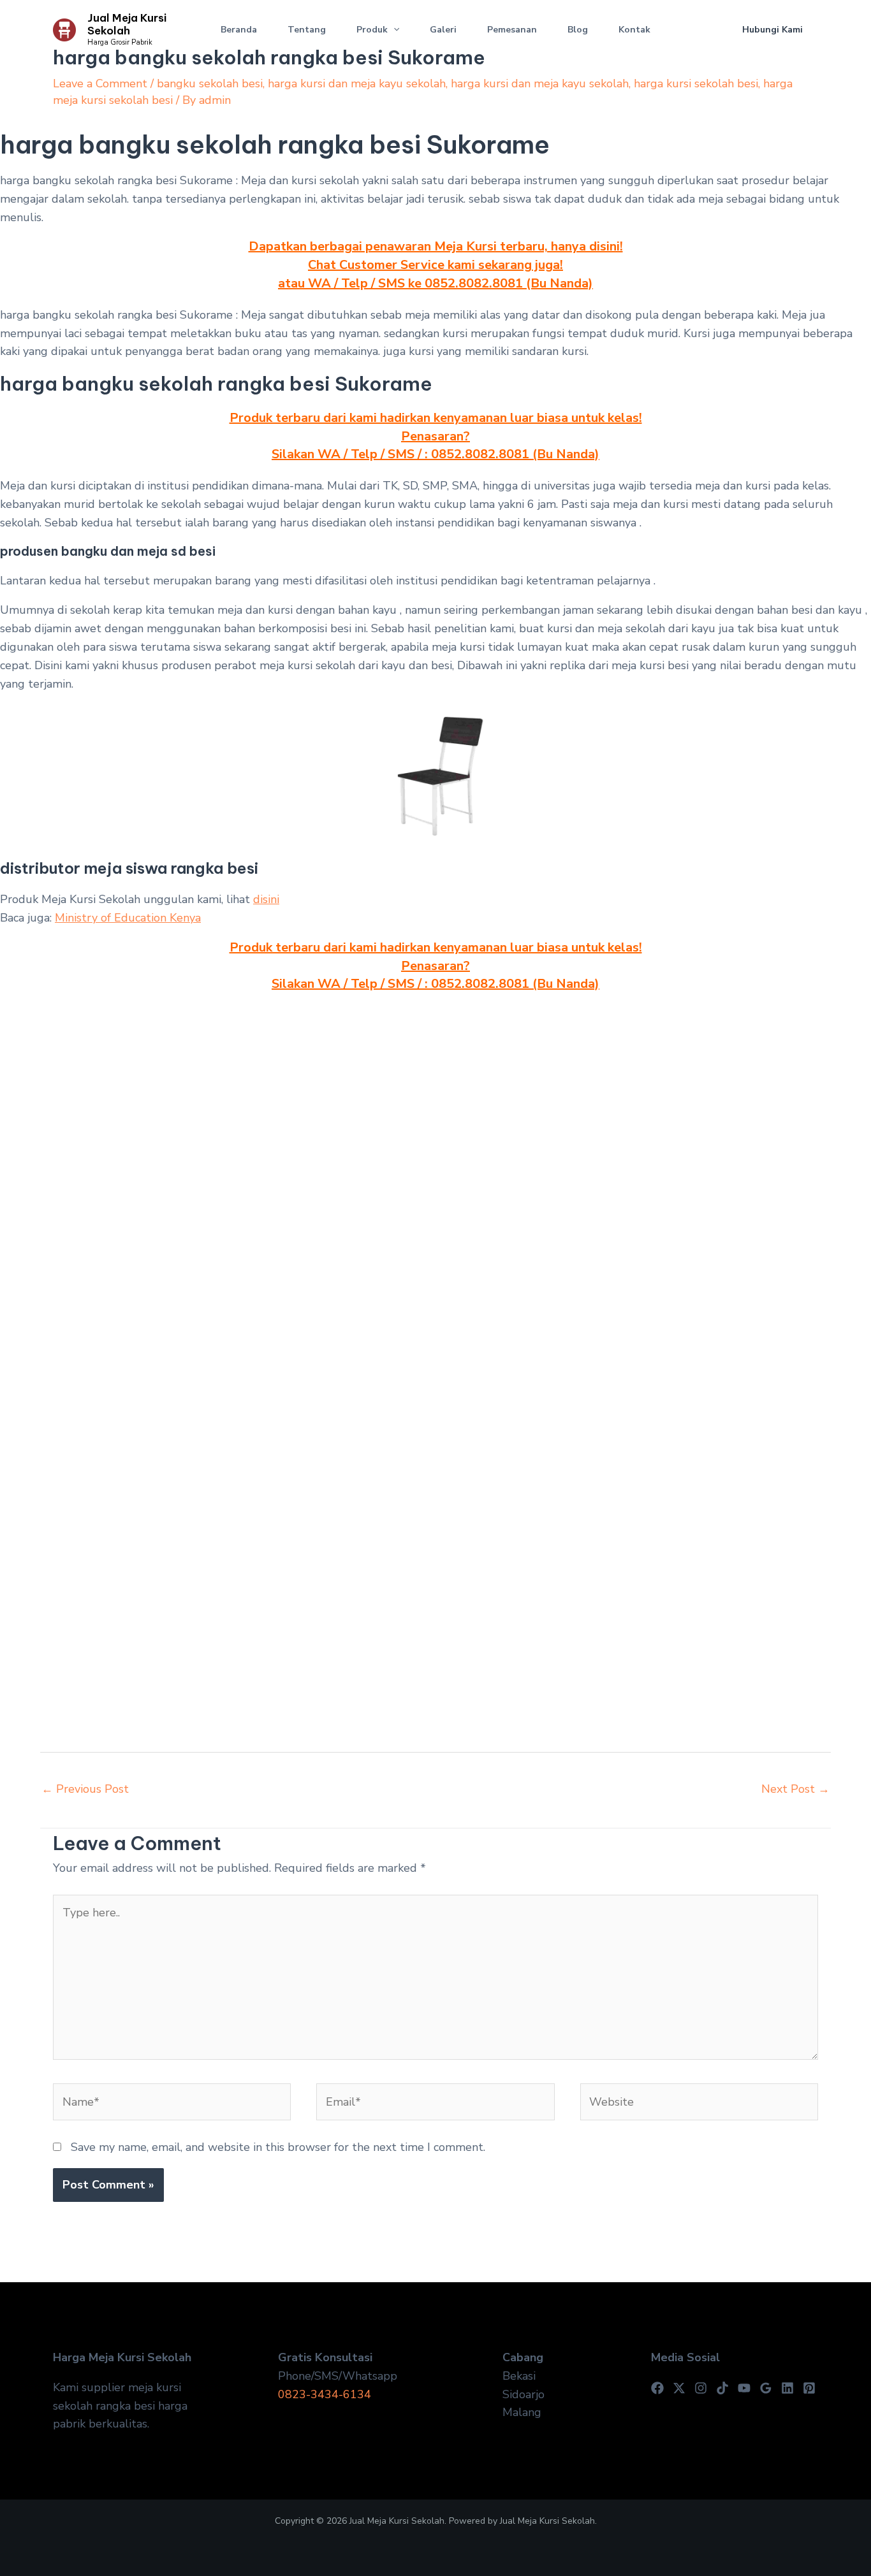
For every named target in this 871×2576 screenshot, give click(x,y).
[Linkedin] (787, 2388)
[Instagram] (701, 2388)
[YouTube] (744, 2388)
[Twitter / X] (679, 2388)
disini (266, 899)
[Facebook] (657, 2388)
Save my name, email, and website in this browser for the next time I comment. (278, 2147)
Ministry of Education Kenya (128, 918)
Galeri (443, 30)
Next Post (795, 1789)
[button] (393, 30)
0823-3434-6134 (325, 2394)
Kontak (634, 30)
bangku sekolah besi (210, 83)
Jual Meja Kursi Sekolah (127, 24)
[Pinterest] (809, 2388)
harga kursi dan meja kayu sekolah (357, 83)
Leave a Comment (100, 83)
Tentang (307, 30)
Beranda (239, 30)
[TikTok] (722, 2388)
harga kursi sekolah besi (696, 83)
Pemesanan (512, 30)
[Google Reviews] (766, 2388)
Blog (578, 30)
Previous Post (85, 1789)
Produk (372, 30)
